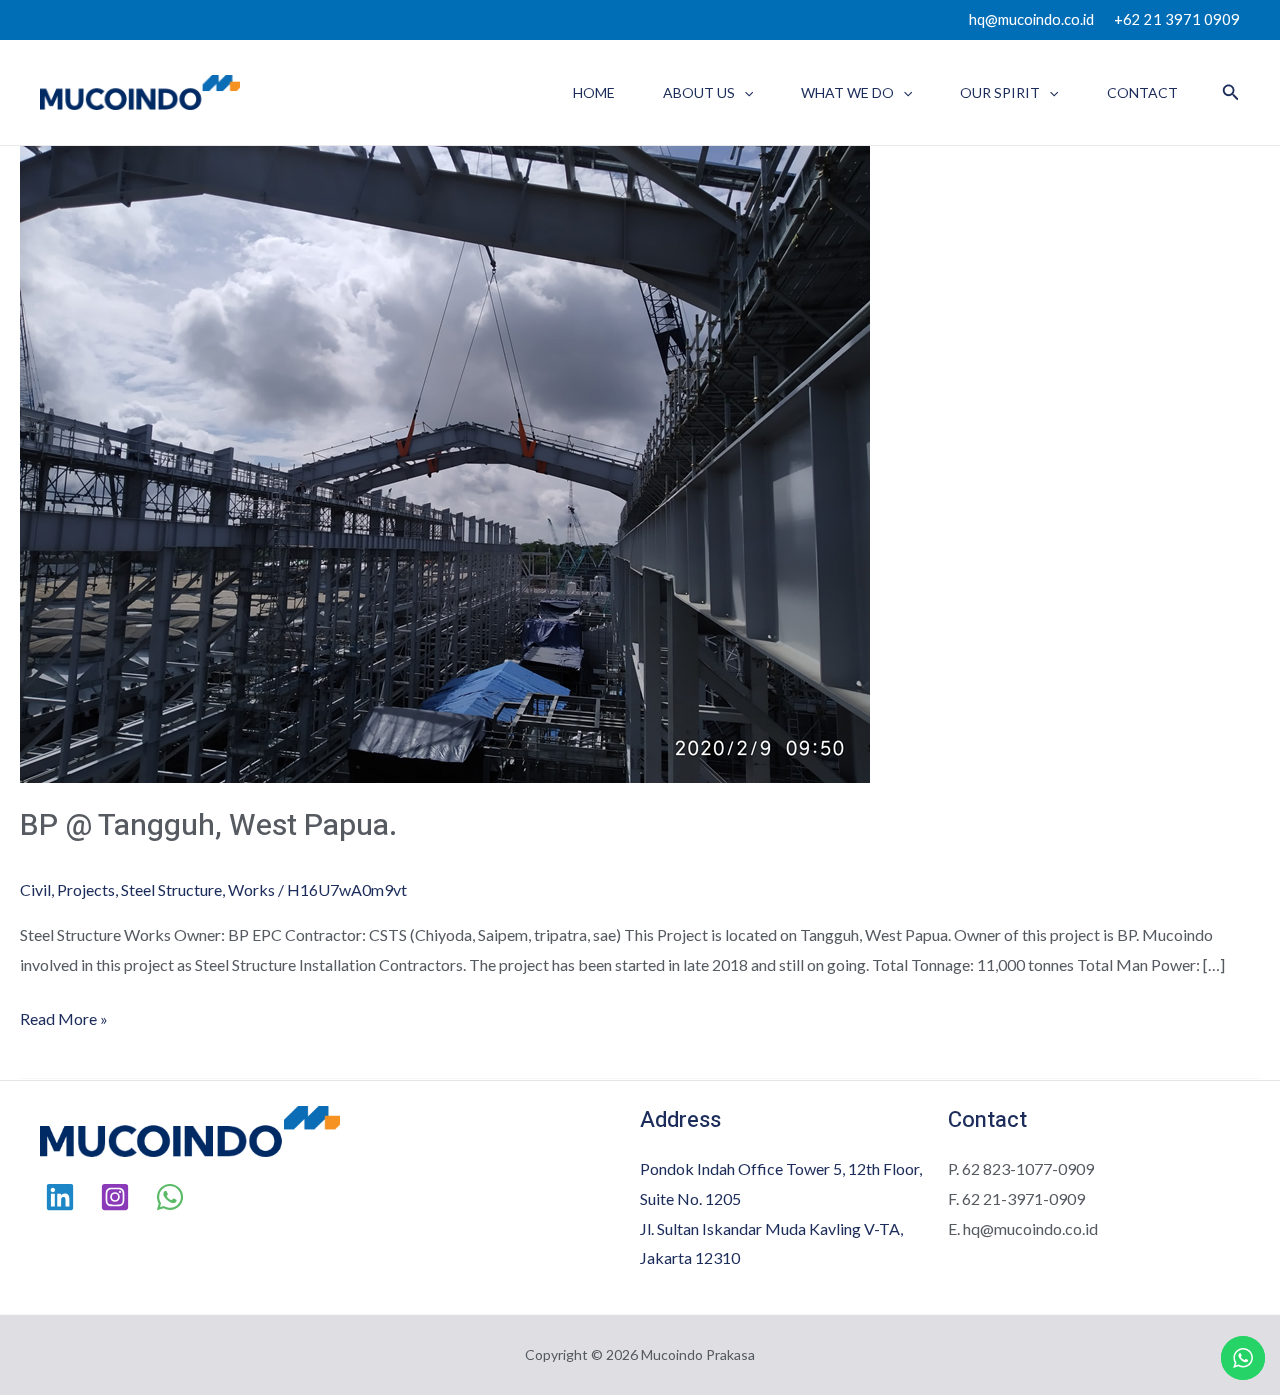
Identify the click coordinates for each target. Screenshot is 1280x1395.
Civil (35, 889)
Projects (86, 889)
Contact (1142, 92)
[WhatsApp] (170, 1197)
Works (251, 889)
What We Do (847, 92)
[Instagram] (115, 1197)
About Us (699, 92)
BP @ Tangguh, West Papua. (208, 826)
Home (594, 92)
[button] (744, 92)
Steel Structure (171, 889)
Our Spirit (1000, 92)
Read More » (64, 1016)
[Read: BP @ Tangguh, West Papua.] (445, 462)
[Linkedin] (60, 1197)
